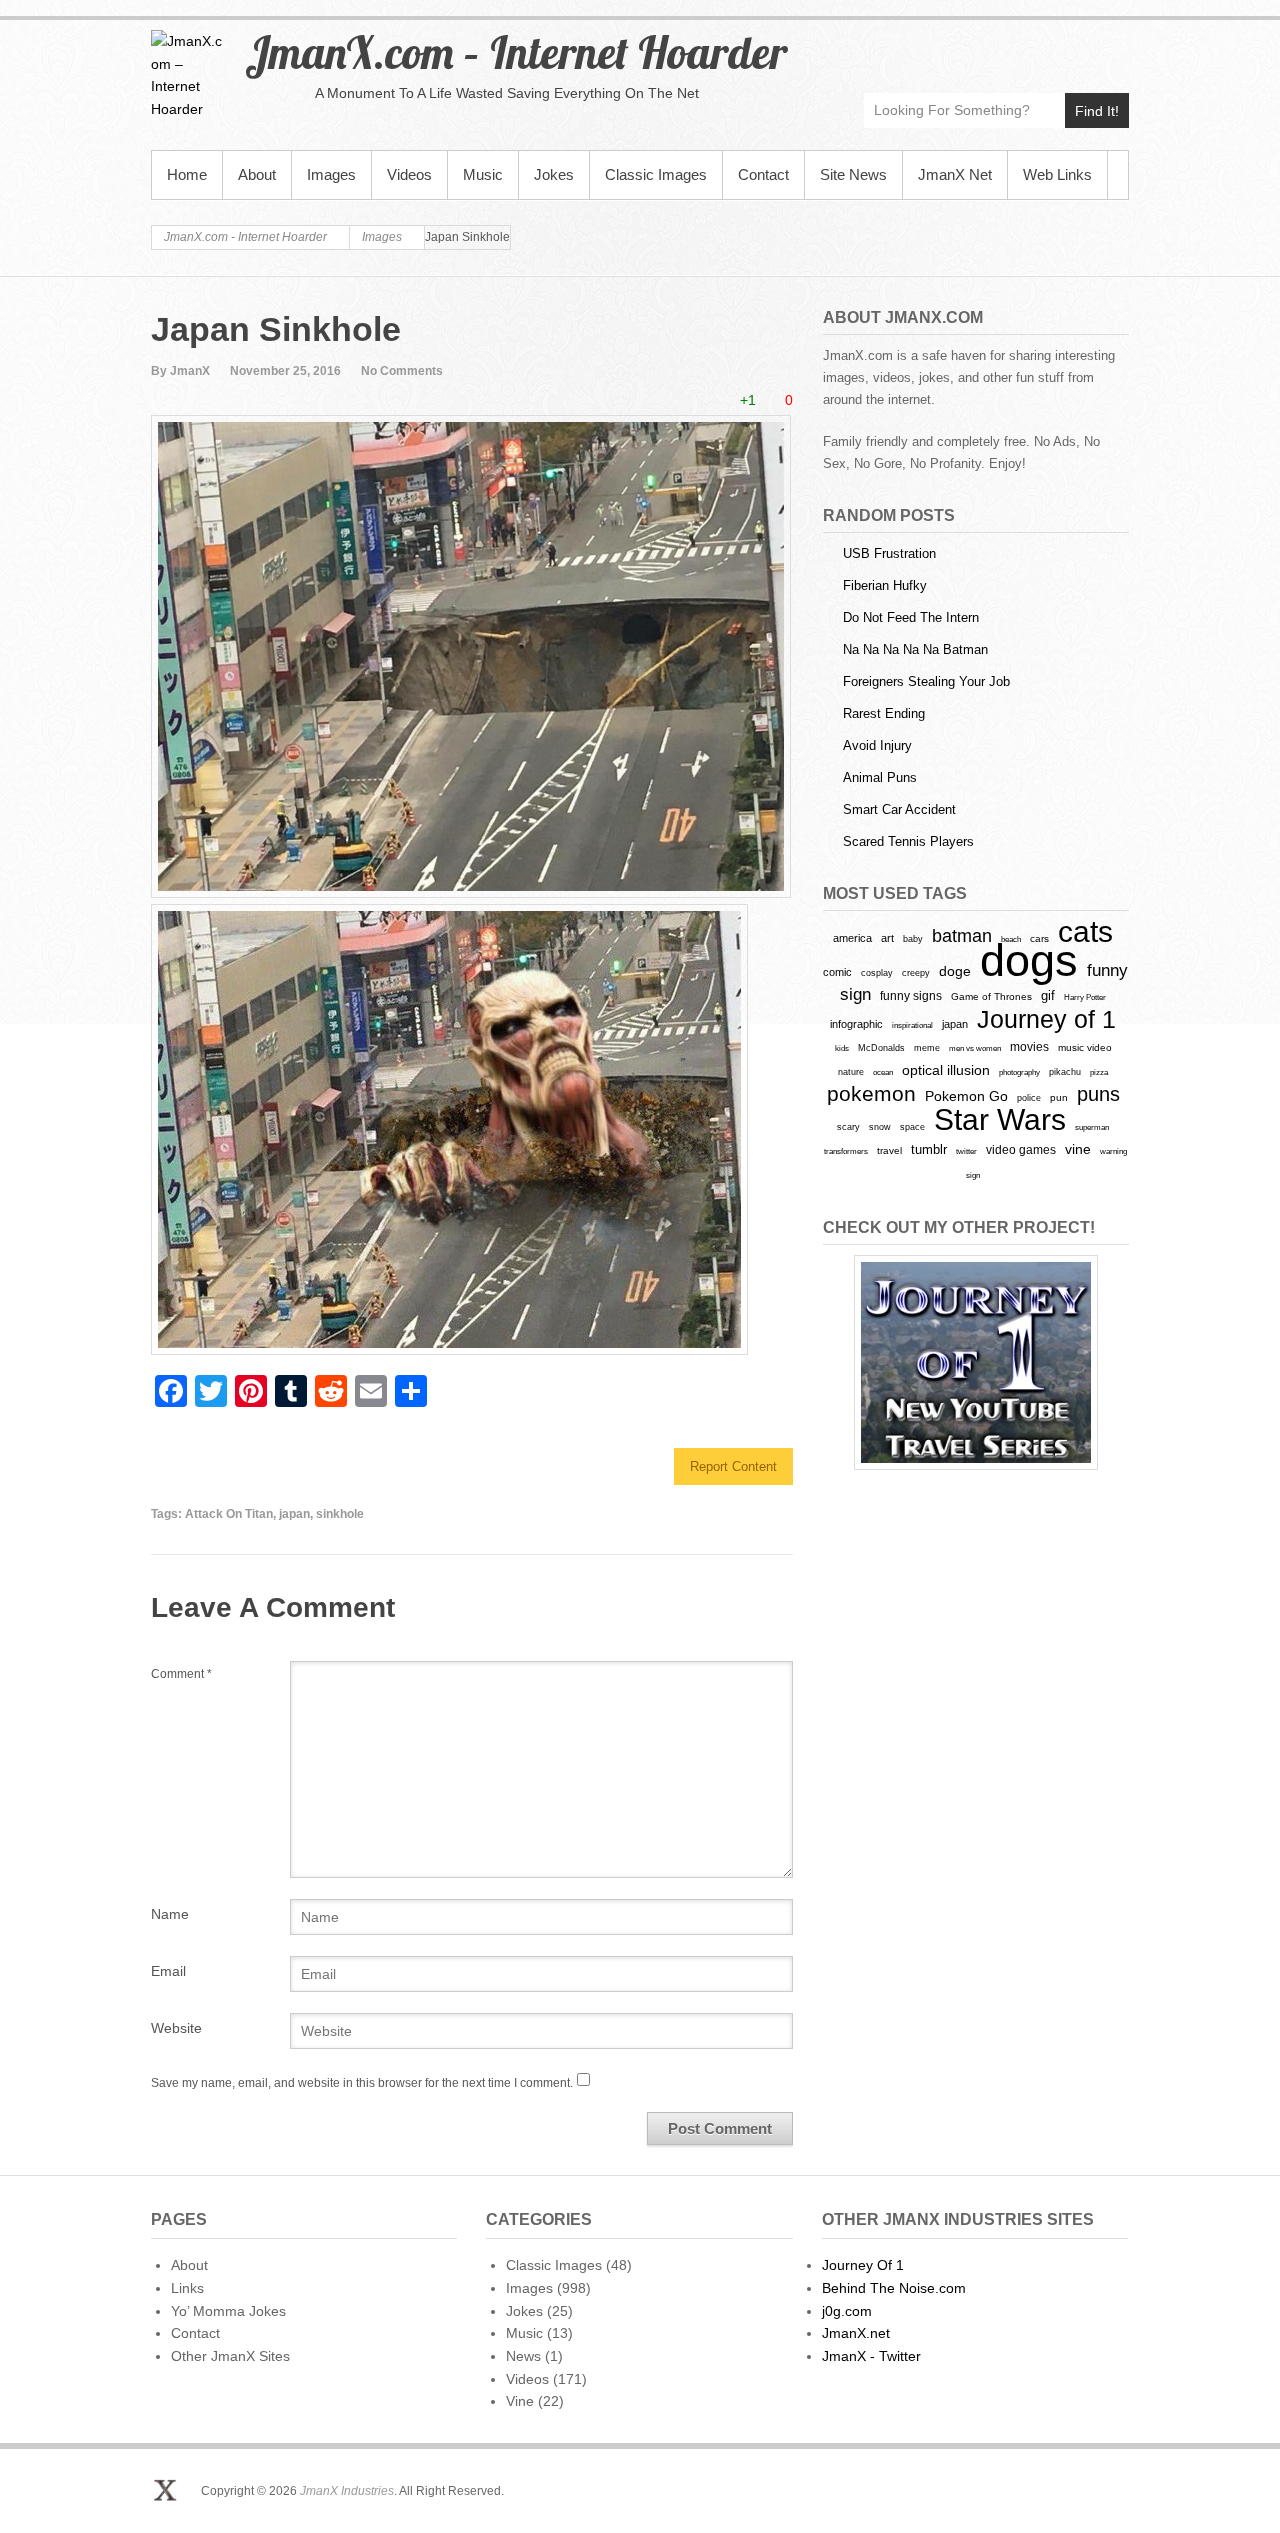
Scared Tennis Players (908, 841)
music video (1085, 1047)
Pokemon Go (966, 1096)
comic (837, 972)
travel (889, 1150)
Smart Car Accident (899, 809)
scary (848, 1126)
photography (1019, 1072)
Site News (853, 174)
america (852, 938)
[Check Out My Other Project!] (976, 1362)
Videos (409, 174)
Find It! (1097, 111)
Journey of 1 (1046, 1019)
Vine (520, 2401)
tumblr (929, 1149)
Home (187, 174)
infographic (856, 1024)
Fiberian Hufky (885, 585)
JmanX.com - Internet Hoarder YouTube (983, 46)
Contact (763, 174)
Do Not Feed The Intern (911, 617)
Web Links (1057, 174)
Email (168, 1971)
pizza (1099, 1072)
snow (880, 1127)
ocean (883, 1072)
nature (851, 1072)
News (523, 2356)
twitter (966, 1151)
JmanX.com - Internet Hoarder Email (1112, 46)
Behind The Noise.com (894, 2288)
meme (927, 1047)
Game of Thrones (991, 996)
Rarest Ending (884, 713)
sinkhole (340, 1514)
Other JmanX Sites (230, 2356)
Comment (181, 1674)
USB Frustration (889, 553)
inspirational (912, 1025)
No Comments (402, 371)
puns (1098, 1094)
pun (1059, 1097)
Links (187, 2288)
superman (1092, 1127)
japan (294, 1514)
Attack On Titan (229, 1514)
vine (1078, 1149)
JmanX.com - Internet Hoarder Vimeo (1026, 46)
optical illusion (946, 1070)
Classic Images (656, 174)
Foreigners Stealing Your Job (926, 681)
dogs (1029, 960)
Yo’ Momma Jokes (228, 2311)
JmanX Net (955, 174)
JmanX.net (856, 2333)
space (912, 1127)
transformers (846, 1151)
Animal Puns (880, 777)
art (887, 938)
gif (1048, 995)
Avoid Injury (877, 745)
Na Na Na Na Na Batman (915, 649)
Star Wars (1000, 1119)
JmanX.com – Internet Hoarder (516, 52)
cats (1085, 931)
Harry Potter (1085, 997)
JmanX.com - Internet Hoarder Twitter (940, 46)
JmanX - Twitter (871, 2356)
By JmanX (180, 371)
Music (483, 174)
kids (842, 1048)
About (257, 174)
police (1029, 1098)
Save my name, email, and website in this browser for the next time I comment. (362, 2083)
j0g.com (847, 2311)
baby (913, 938)
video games (1021, 1150)
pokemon (871, 1094)
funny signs (911, 996)
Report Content (733, 1466)
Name (170, 1914)
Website (176, 2028)
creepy (916, 973)
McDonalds (881, 1047)
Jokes (554, 174)
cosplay (877, 972)
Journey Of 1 (863, 2265)
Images (331, 174)
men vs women (975, 1048)
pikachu (1065, 1072)
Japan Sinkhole (276, 329)
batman (962, 936)
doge (955, 971)
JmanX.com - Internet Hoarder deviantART (1069, 46)
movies (1029, 1047)
